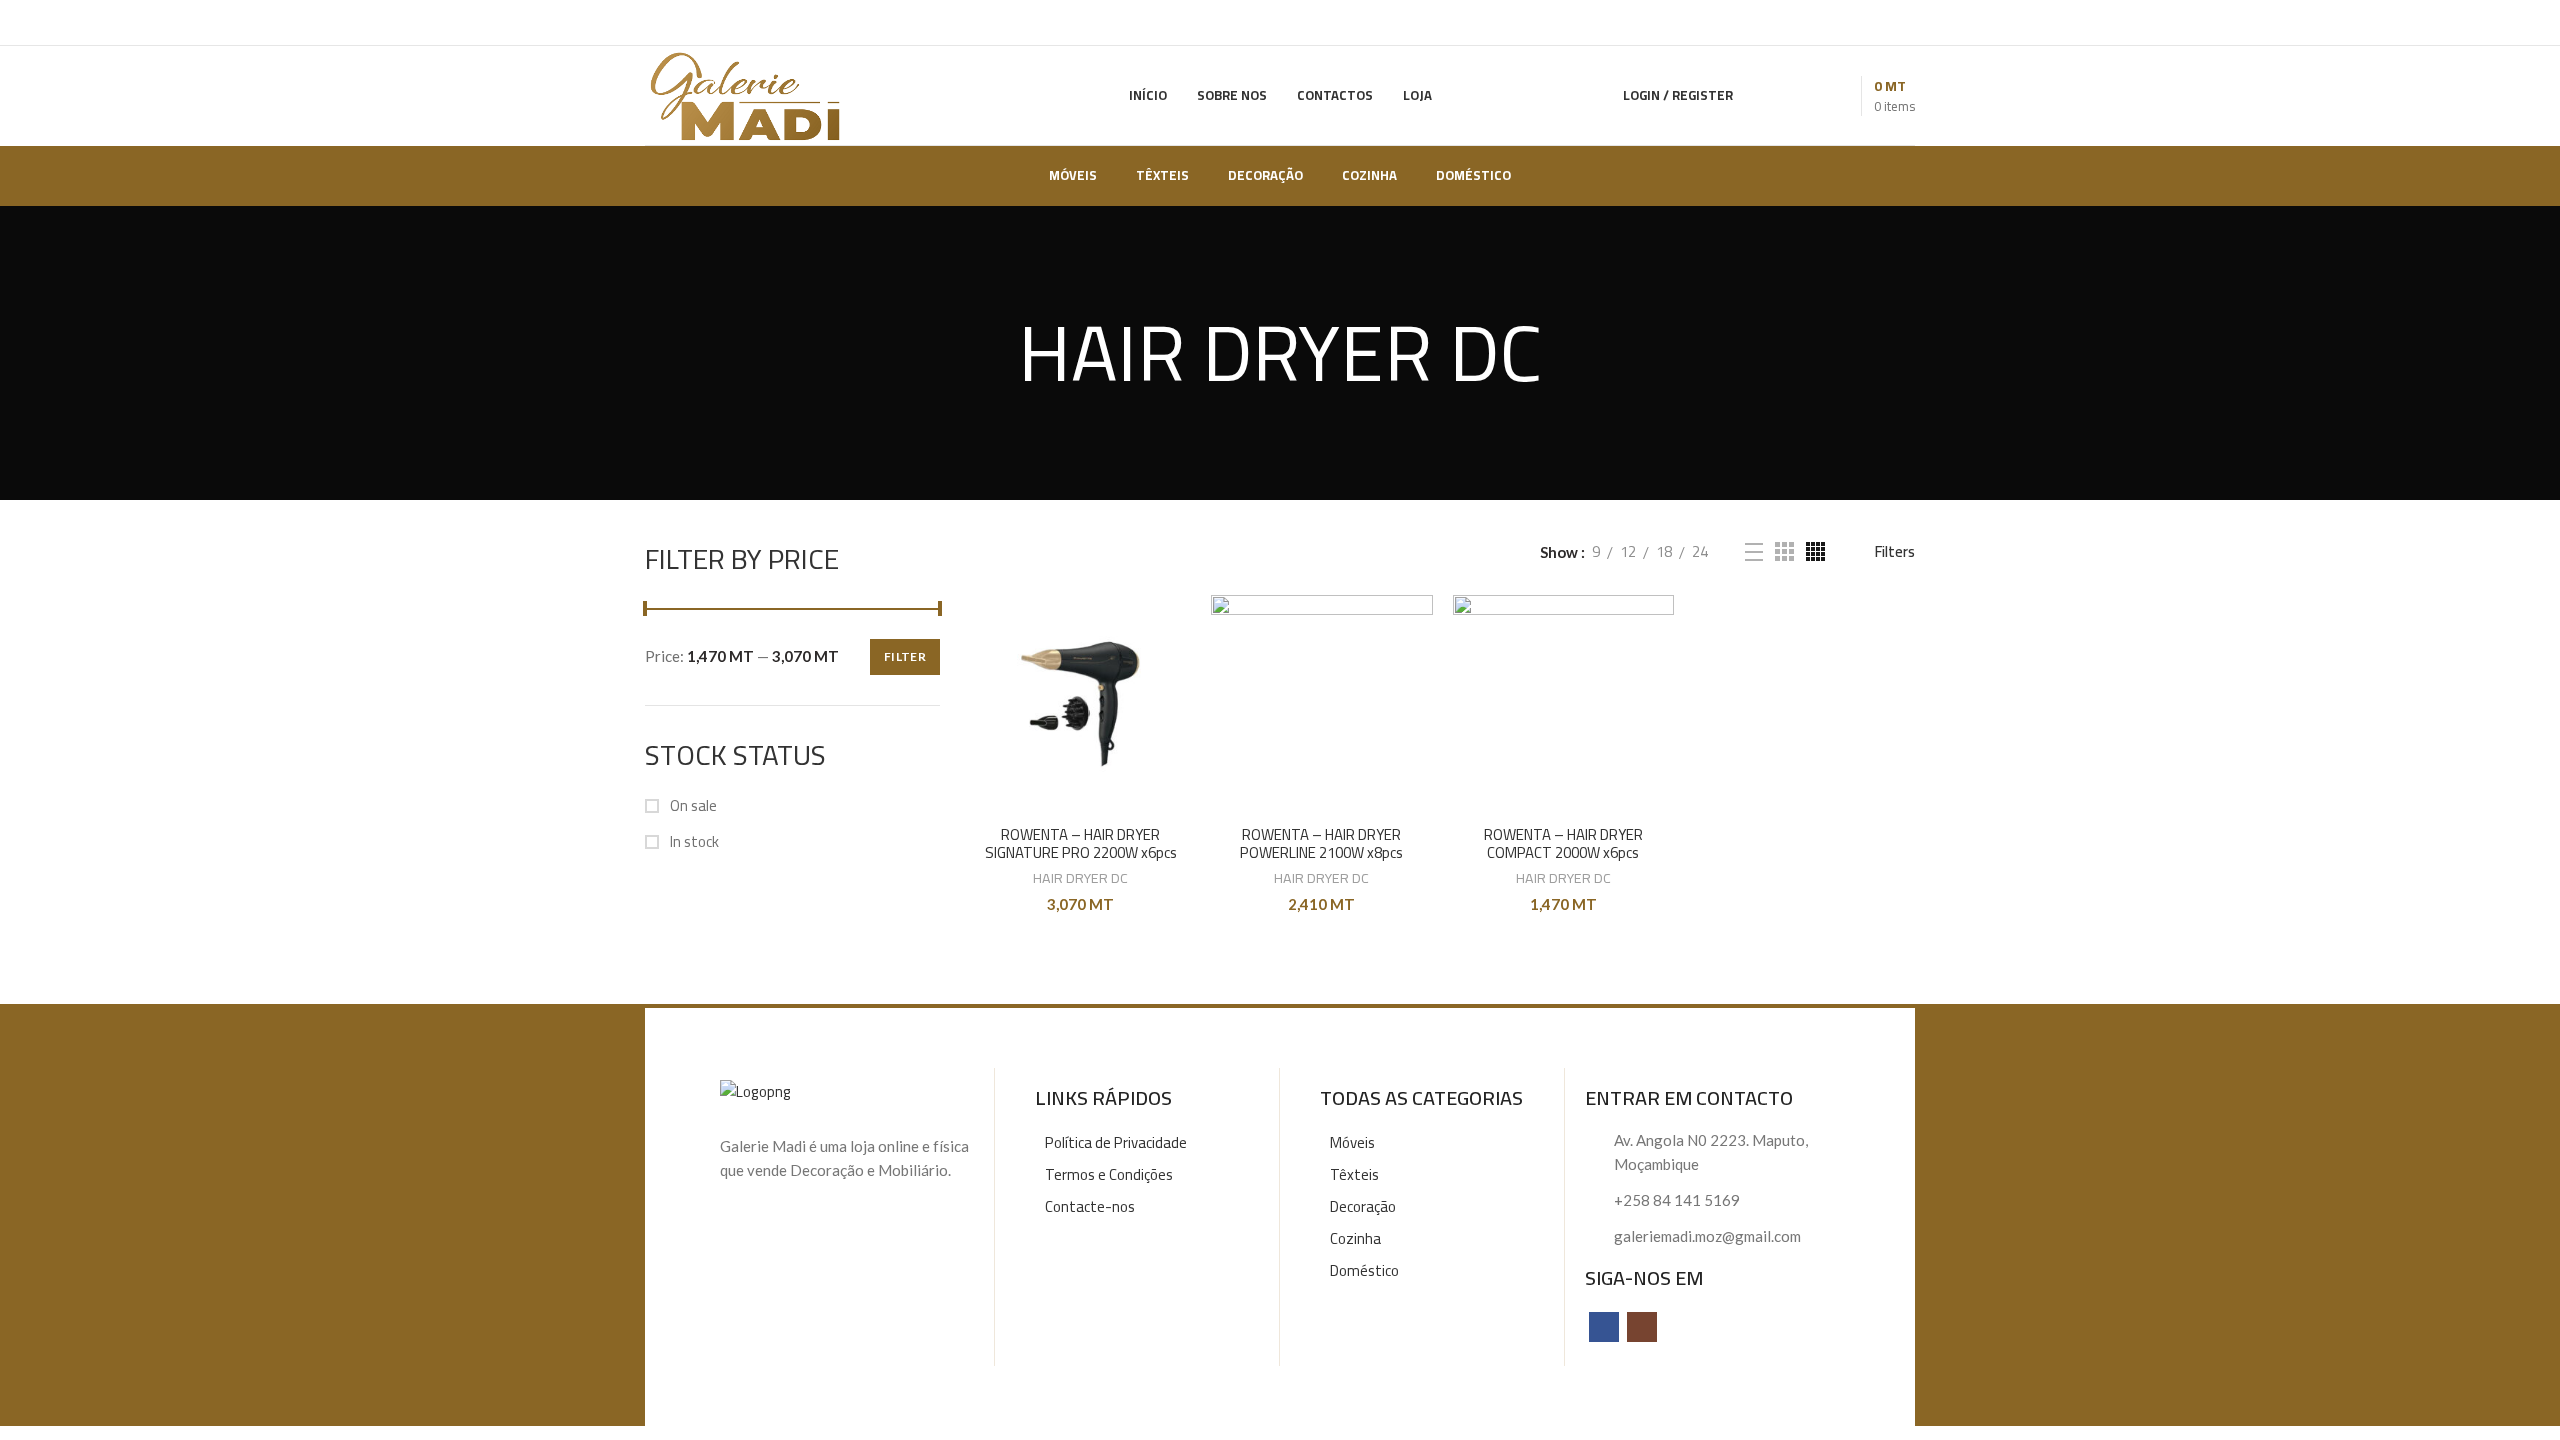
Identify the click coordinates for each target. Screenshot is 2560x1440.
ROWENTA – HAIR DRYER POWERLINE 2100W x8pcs (1321, 843)
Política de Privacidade (1116, 1142)
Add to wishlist (1176, 672)
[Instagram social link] (1642, 1327)
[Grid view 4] (1815, 551)
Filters (1895, 551)
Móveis (1352, 1142)
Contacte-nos (1090, 1206)
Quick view (1176, 627)
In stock (693, 841)
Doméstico (1364, 1270)
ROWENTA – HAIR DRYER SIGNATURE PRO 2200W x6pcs (1081, 843)
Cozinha (1355, 1238)
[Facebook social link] (1604, 1327)
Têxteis (1354, 1174)
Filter (905, 656)
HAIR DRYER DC (1080, 878)
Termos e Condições (1109, 1174)
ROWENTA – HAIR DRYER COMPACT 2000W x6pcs (1563, 843)
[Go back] (993, 353)
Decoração (1363, 1206)
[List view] (1754, 552)
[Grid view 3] (1784, 551)
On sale (692, 805)
